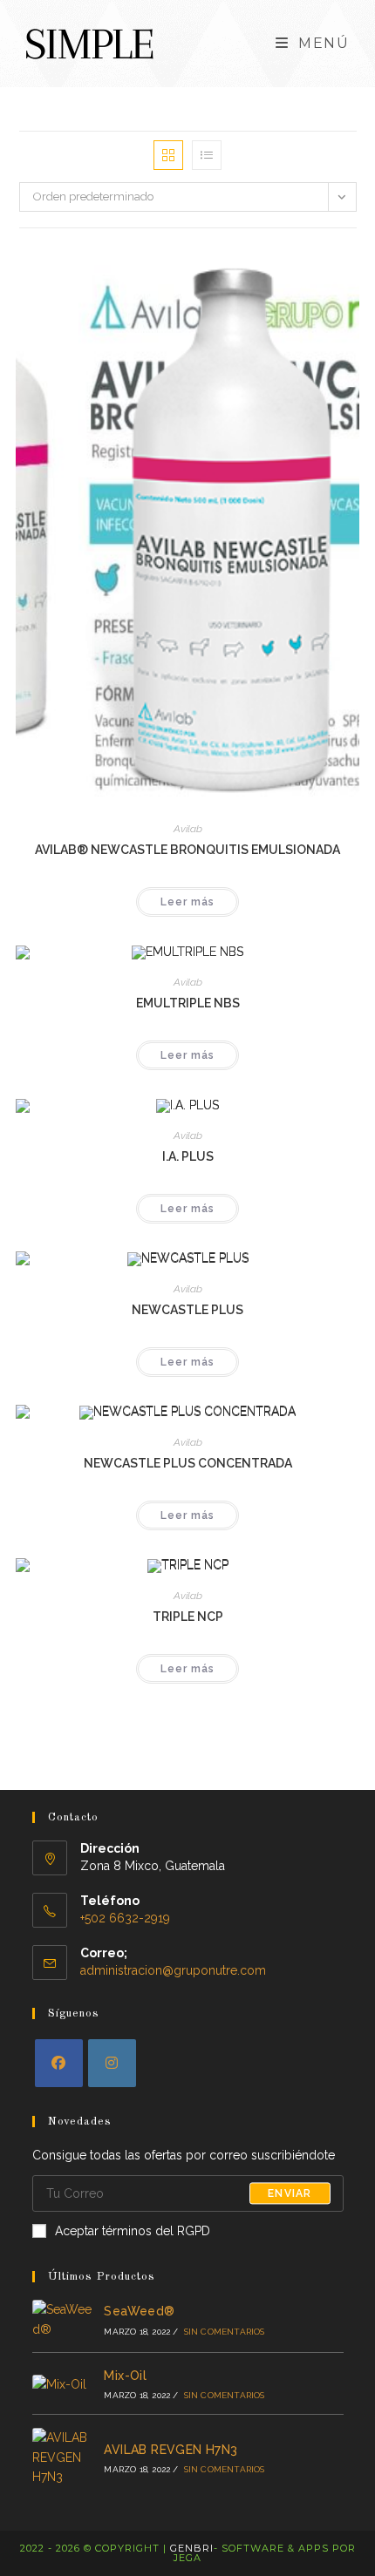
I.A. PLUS (188, 1156)
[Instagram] (112, 2063)
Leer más (187, 902)
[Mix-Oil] (62, 2383)
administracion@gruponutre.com (173, 1970)
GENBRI (192, 2548)
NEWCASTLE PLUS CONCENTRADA (188, 1463)
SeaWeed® (139, 2311)
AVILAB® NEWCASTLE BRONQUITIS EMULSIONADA (187, 850)
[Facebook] (59, 2063)
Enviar (290, 2193)
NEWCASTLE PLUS (187, 1310)
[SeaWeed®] (62, 2319)
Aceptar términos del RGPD (133, 2231)
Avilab (188, 829)
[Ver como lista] (207, 155)
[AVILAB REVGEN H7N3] (62, 2457)
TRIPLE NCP (188, 1617)
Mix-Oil (125, 2376)
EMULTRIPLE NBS (188, 1003)
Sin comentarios (225, 2332)
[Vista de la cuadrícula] (168, 155)
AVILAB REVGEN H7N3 (170, 2450)
